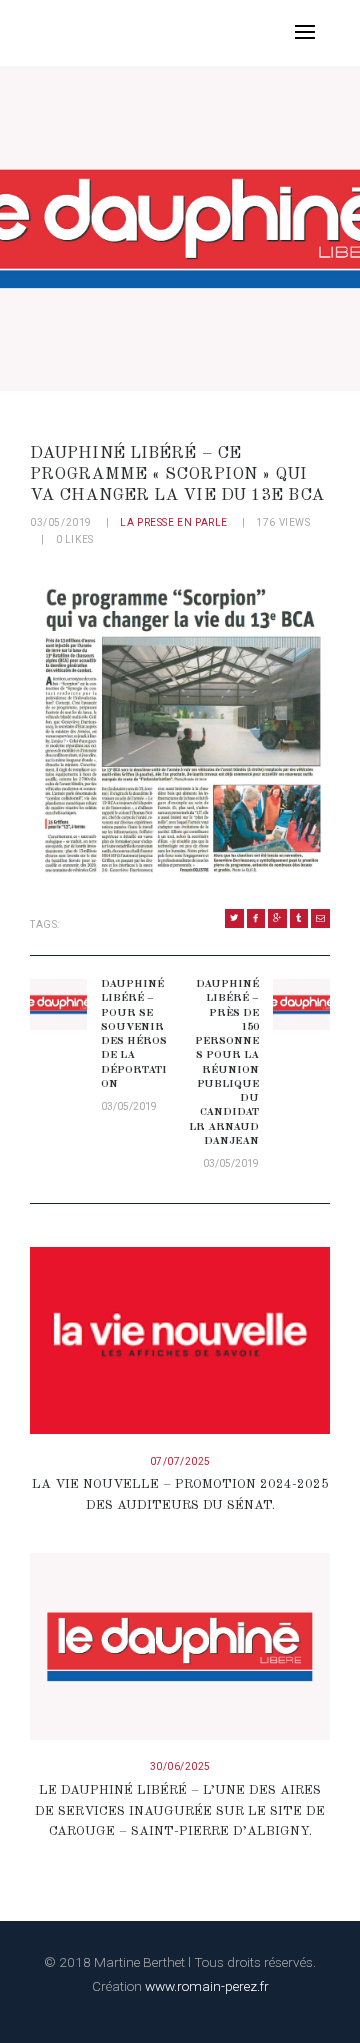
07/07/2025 (180, 1461)
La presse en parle (174, 522)
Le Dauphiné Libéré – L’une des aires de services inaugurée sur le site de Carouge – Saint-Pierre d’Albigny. (180, 1811)
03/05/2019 (61, 522)
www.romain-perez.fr (207, 1986)
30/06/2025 (180, 1766)
